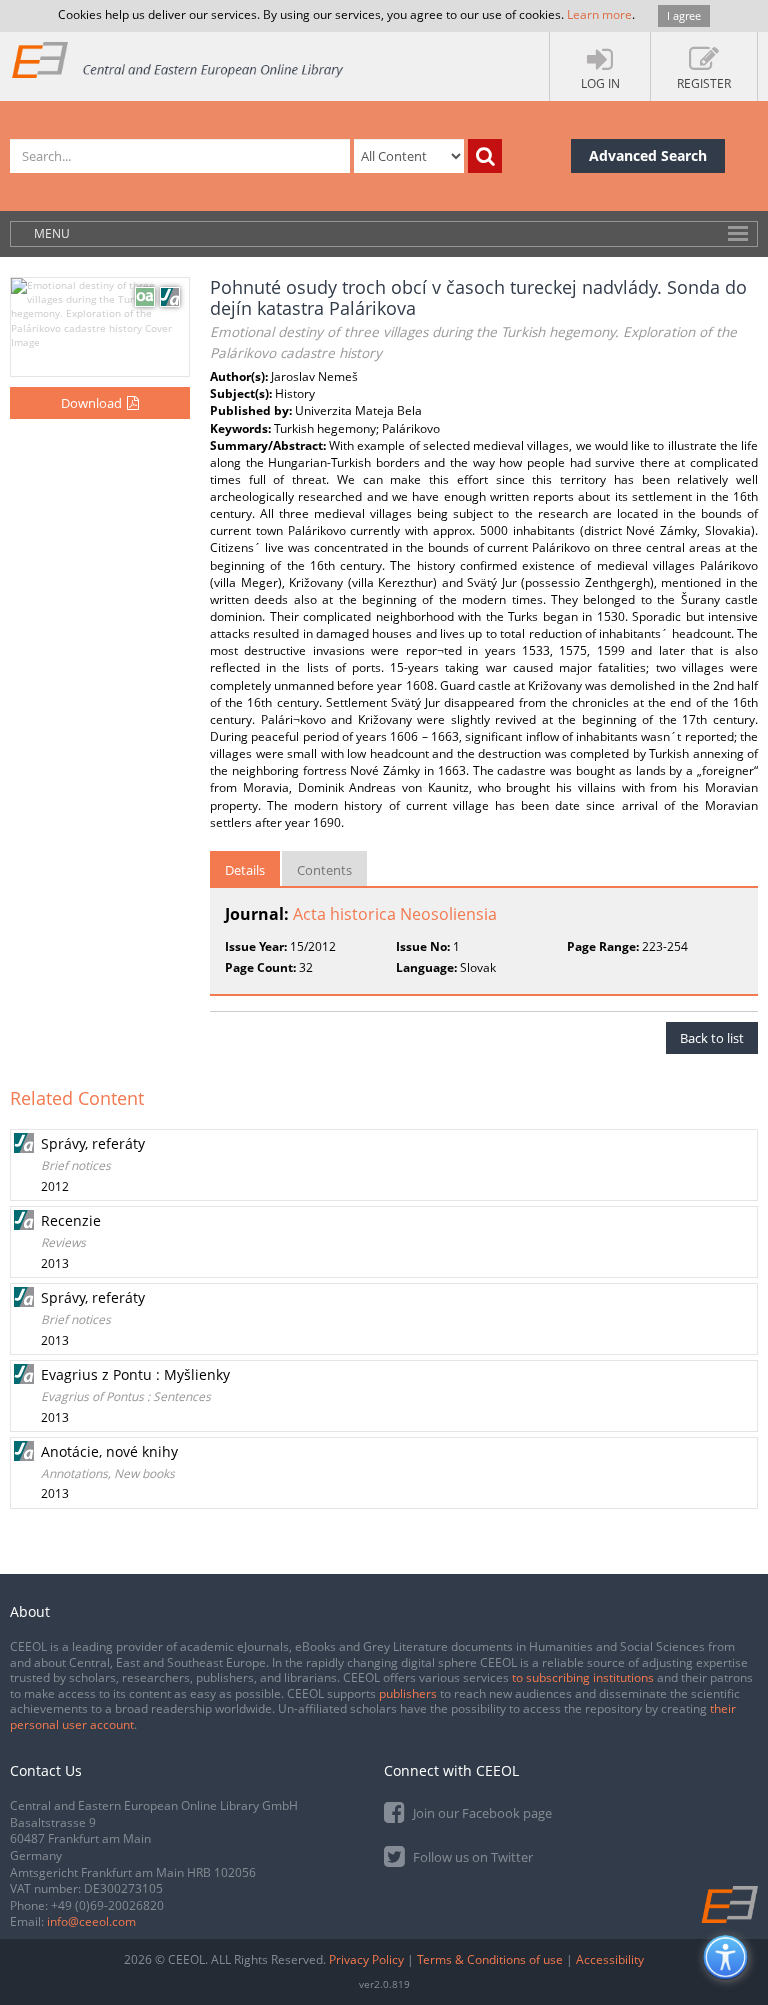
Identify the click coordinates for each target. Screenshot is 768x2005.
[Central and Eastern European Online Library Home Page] (178, 59)
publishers (408, 1693)
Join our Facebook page (481, 1813)
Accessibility (610, 1959)
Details (245, 870)
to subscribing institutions (583, 1677)
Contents (324, 870)
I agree (684, 15)
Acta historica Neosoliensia (395, 914)
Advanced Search (648, 155)
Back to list (712, 1038)
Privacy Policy (366, 1959)
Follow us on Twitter (471, 1857)
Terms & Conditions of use (490, 1959)
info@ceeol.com (91, 1921)
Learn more (599, 14)
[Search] (485, 156)
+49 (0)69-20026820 (107, 1905)
